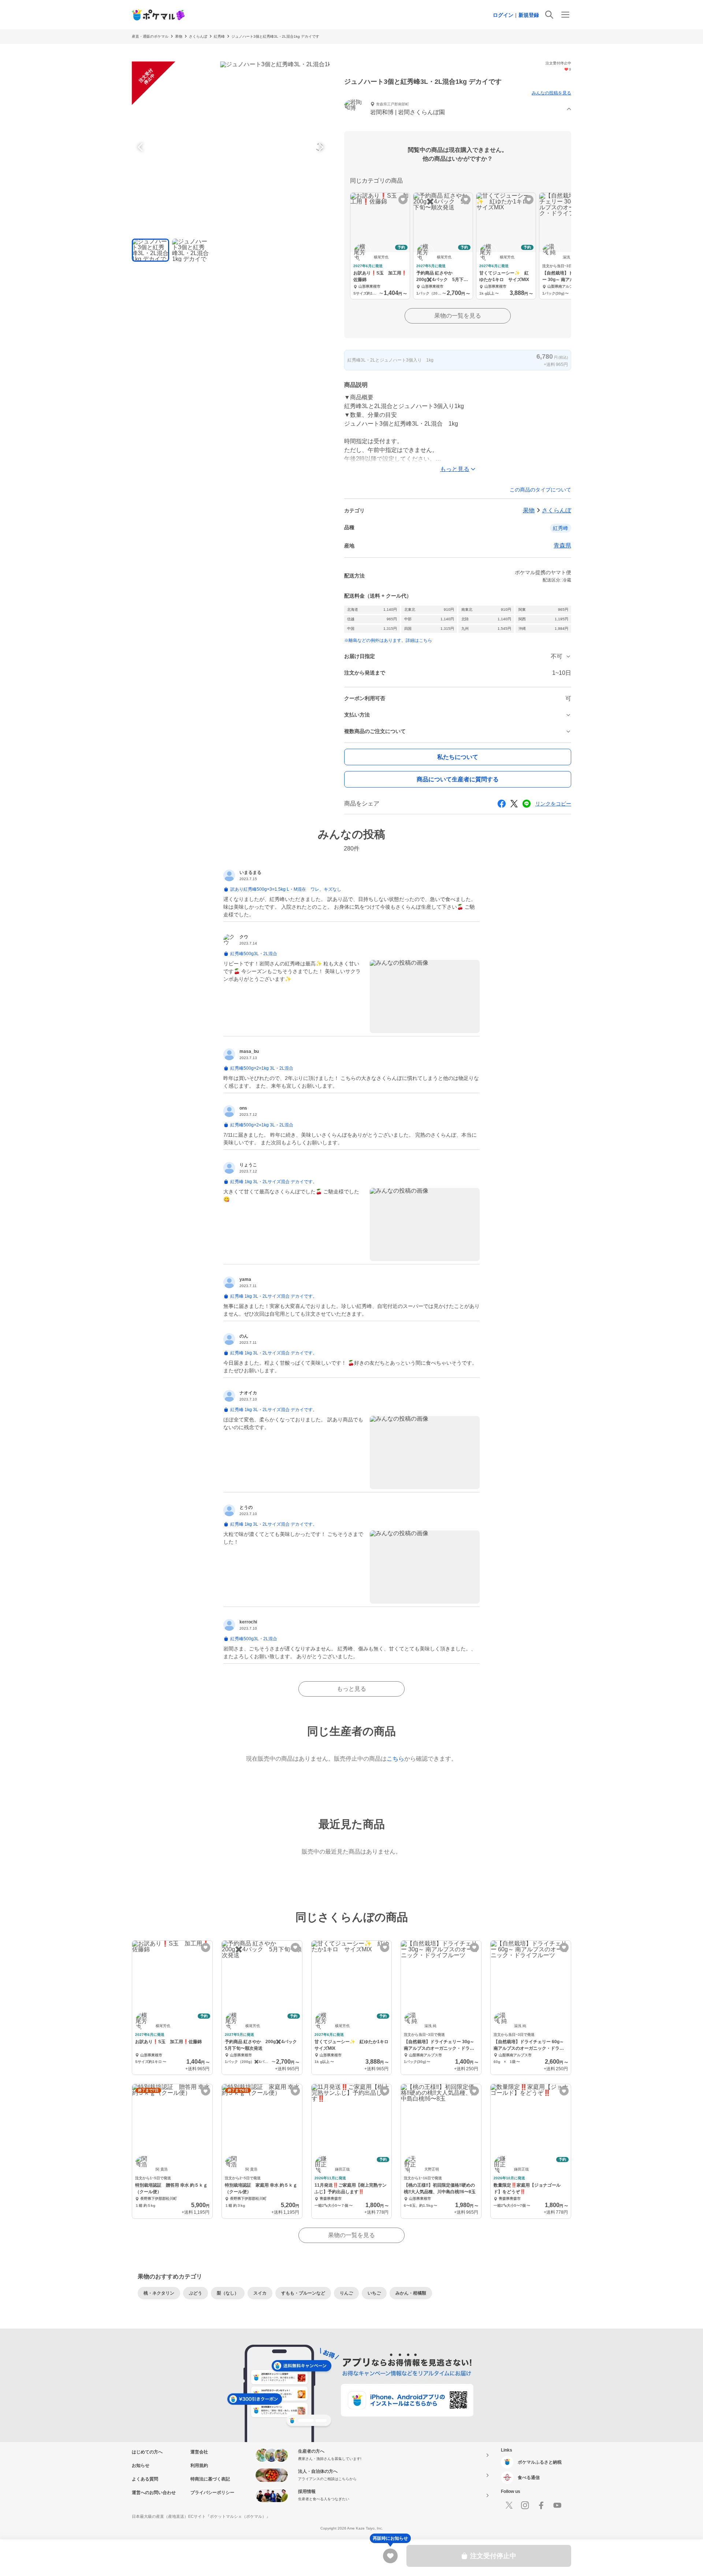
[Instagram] (525, 2505)
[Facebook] (541, 2505)
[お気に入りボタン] (403, 200)
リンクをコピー (553, 804)
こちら (395, 1759)
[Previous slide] (141, 147)
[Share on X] (514, 804)
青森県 (562, 545)
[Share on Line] (527, 804)
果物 (179, 36)
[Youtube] (557, 2505)
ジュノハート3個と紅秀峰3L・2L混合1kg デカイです (275, 36)
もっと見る (351, 1689)
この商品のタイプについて (540, 490)
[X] (509, 2505)
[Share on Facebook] (502, 804)
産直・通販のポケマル (150, 36)
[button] (458, 109)
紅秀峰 (219, 36)
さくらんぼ (198, 36)
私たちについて (458, 757)
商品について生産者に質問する (458, 779)
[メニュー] (565, 15)
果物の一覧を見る (458, 316)
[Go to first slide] (320, 147)
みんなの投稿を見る (551, 93)
